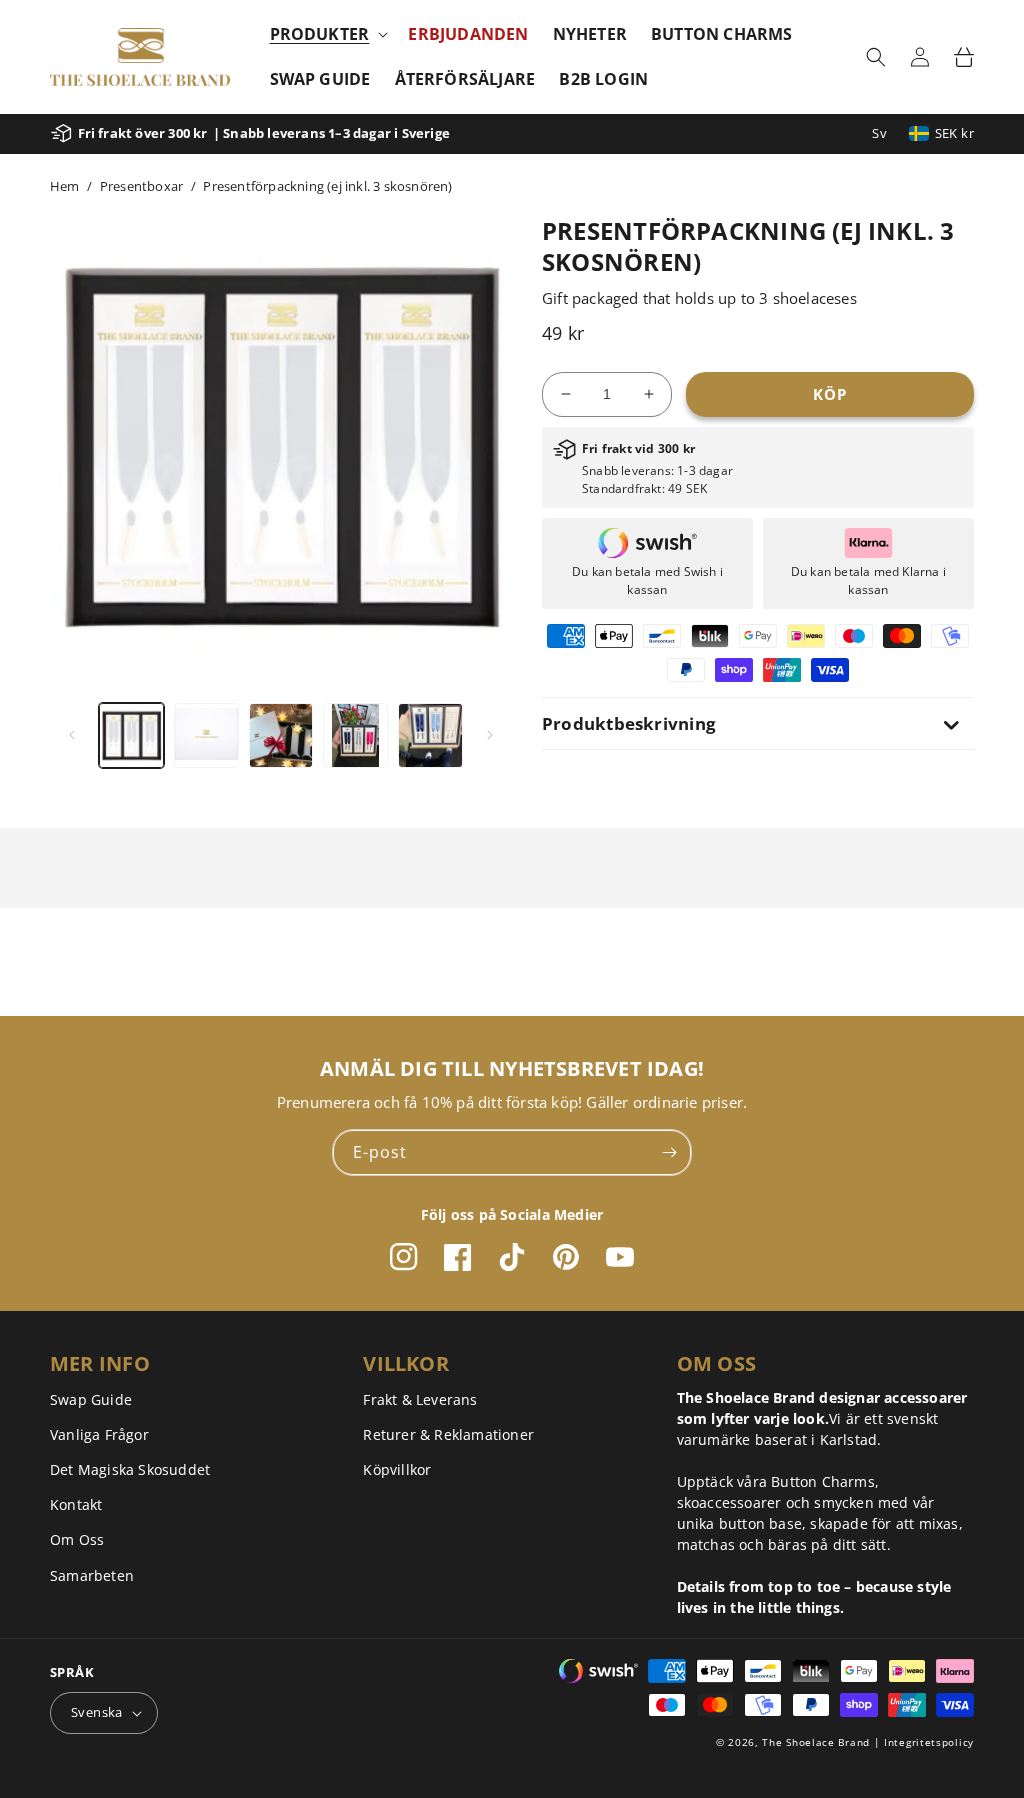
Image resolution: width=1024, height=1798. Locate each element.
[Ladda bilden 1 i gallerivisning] (131, 735)
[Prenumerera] (669, 1152)
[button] (327, 34)
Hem (65, 186)
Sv (879, 133)
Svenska (97, 1712)
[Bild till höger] (490, 735)
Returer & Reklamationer (448, 1434)
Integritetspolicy (929, 1742)
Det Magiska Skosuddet (130, 1469)
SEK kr (954, 133)
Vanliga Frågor (99, 1434)
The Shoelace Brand (816, 1742)
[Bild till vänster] (72, 735)
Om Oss (77, 1539)
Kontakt (76, 1504)
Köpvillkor (397, 1469)
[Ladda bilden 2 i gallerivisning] (206, 735)
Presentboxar (141, 186)
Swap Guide (91, 1399)
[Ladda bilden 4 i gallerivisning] (355, 735)
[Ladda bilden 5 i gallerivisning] (430, 735)
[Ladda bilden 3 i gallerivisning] (281, 735)
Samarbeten (92, 1575)
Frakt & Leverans (420, 1399)
